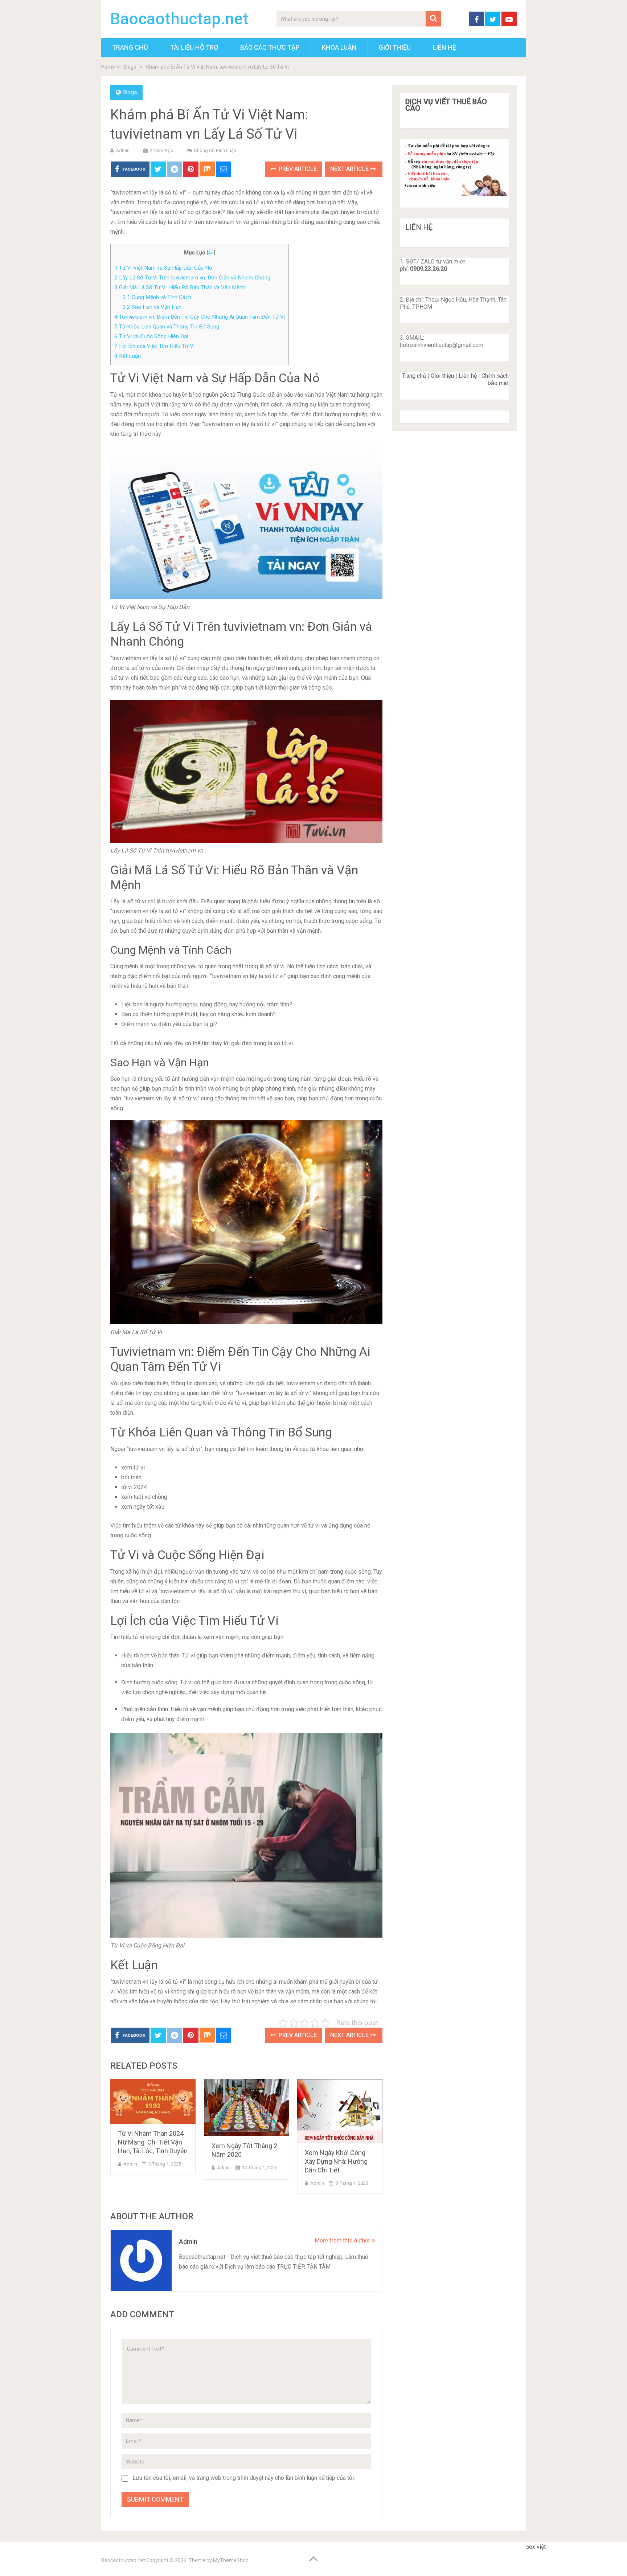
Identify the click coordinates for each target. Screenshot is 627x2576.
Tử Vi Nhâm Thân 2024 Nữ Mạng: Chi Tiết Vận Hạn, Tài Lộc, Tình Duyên (153, 2142)
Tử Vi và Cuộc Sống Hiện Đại (151, 336)
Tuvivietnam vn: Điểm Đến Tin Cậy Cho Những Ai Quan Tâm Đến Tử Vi (200, 317)
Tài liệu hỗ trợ (194, 47)
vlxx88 (556, 2547)
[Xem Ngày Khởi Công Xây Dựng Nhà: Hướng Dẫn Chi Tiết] (340, 2111)
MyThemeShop (231, 2560)
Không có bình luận (215, 150)
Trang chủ (414, 376)
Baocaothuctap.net (179, 19)
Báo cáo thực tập (270, 47)
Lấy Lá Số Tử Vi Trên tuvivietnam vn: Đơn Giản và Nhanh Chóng (192, 278)
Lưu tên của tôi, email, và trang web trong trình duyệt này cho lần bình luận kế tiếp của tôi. (244, 2478)
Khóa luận (339, 47)
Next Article (350, 169)
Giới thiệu (442, 376)
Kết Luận (128, 356)
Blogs (130, 92)
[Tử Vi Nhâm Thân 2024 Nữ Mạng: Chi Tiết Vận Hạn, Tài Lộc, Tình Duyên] (153, 2101)
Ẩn (211, 253)
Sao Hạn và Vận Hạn (152, 307)
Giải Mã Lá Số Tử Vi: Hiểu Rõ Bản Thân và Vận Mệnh (180, 287)
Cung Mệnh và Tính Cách (157, 297)
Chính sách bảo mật (495, 379)
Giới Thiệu (395, 47)
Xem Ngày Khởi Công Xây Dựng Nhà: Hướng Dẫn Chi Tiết (336, 2161)
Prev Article (297, 169)
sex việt (536, 2547)
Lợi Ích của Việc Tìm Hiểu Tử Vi (154, 346)
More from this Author (343, 2240)
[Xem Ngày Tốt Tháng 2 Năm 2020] (247, 2107)
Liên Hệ (444, 47)
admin (123, 150)
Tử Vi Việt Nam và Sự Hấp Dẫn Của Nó (163, 268)
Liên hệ (468, 376)
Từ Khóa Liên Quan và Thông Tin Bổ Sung (167, 327)
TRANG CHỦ (130, 47)
